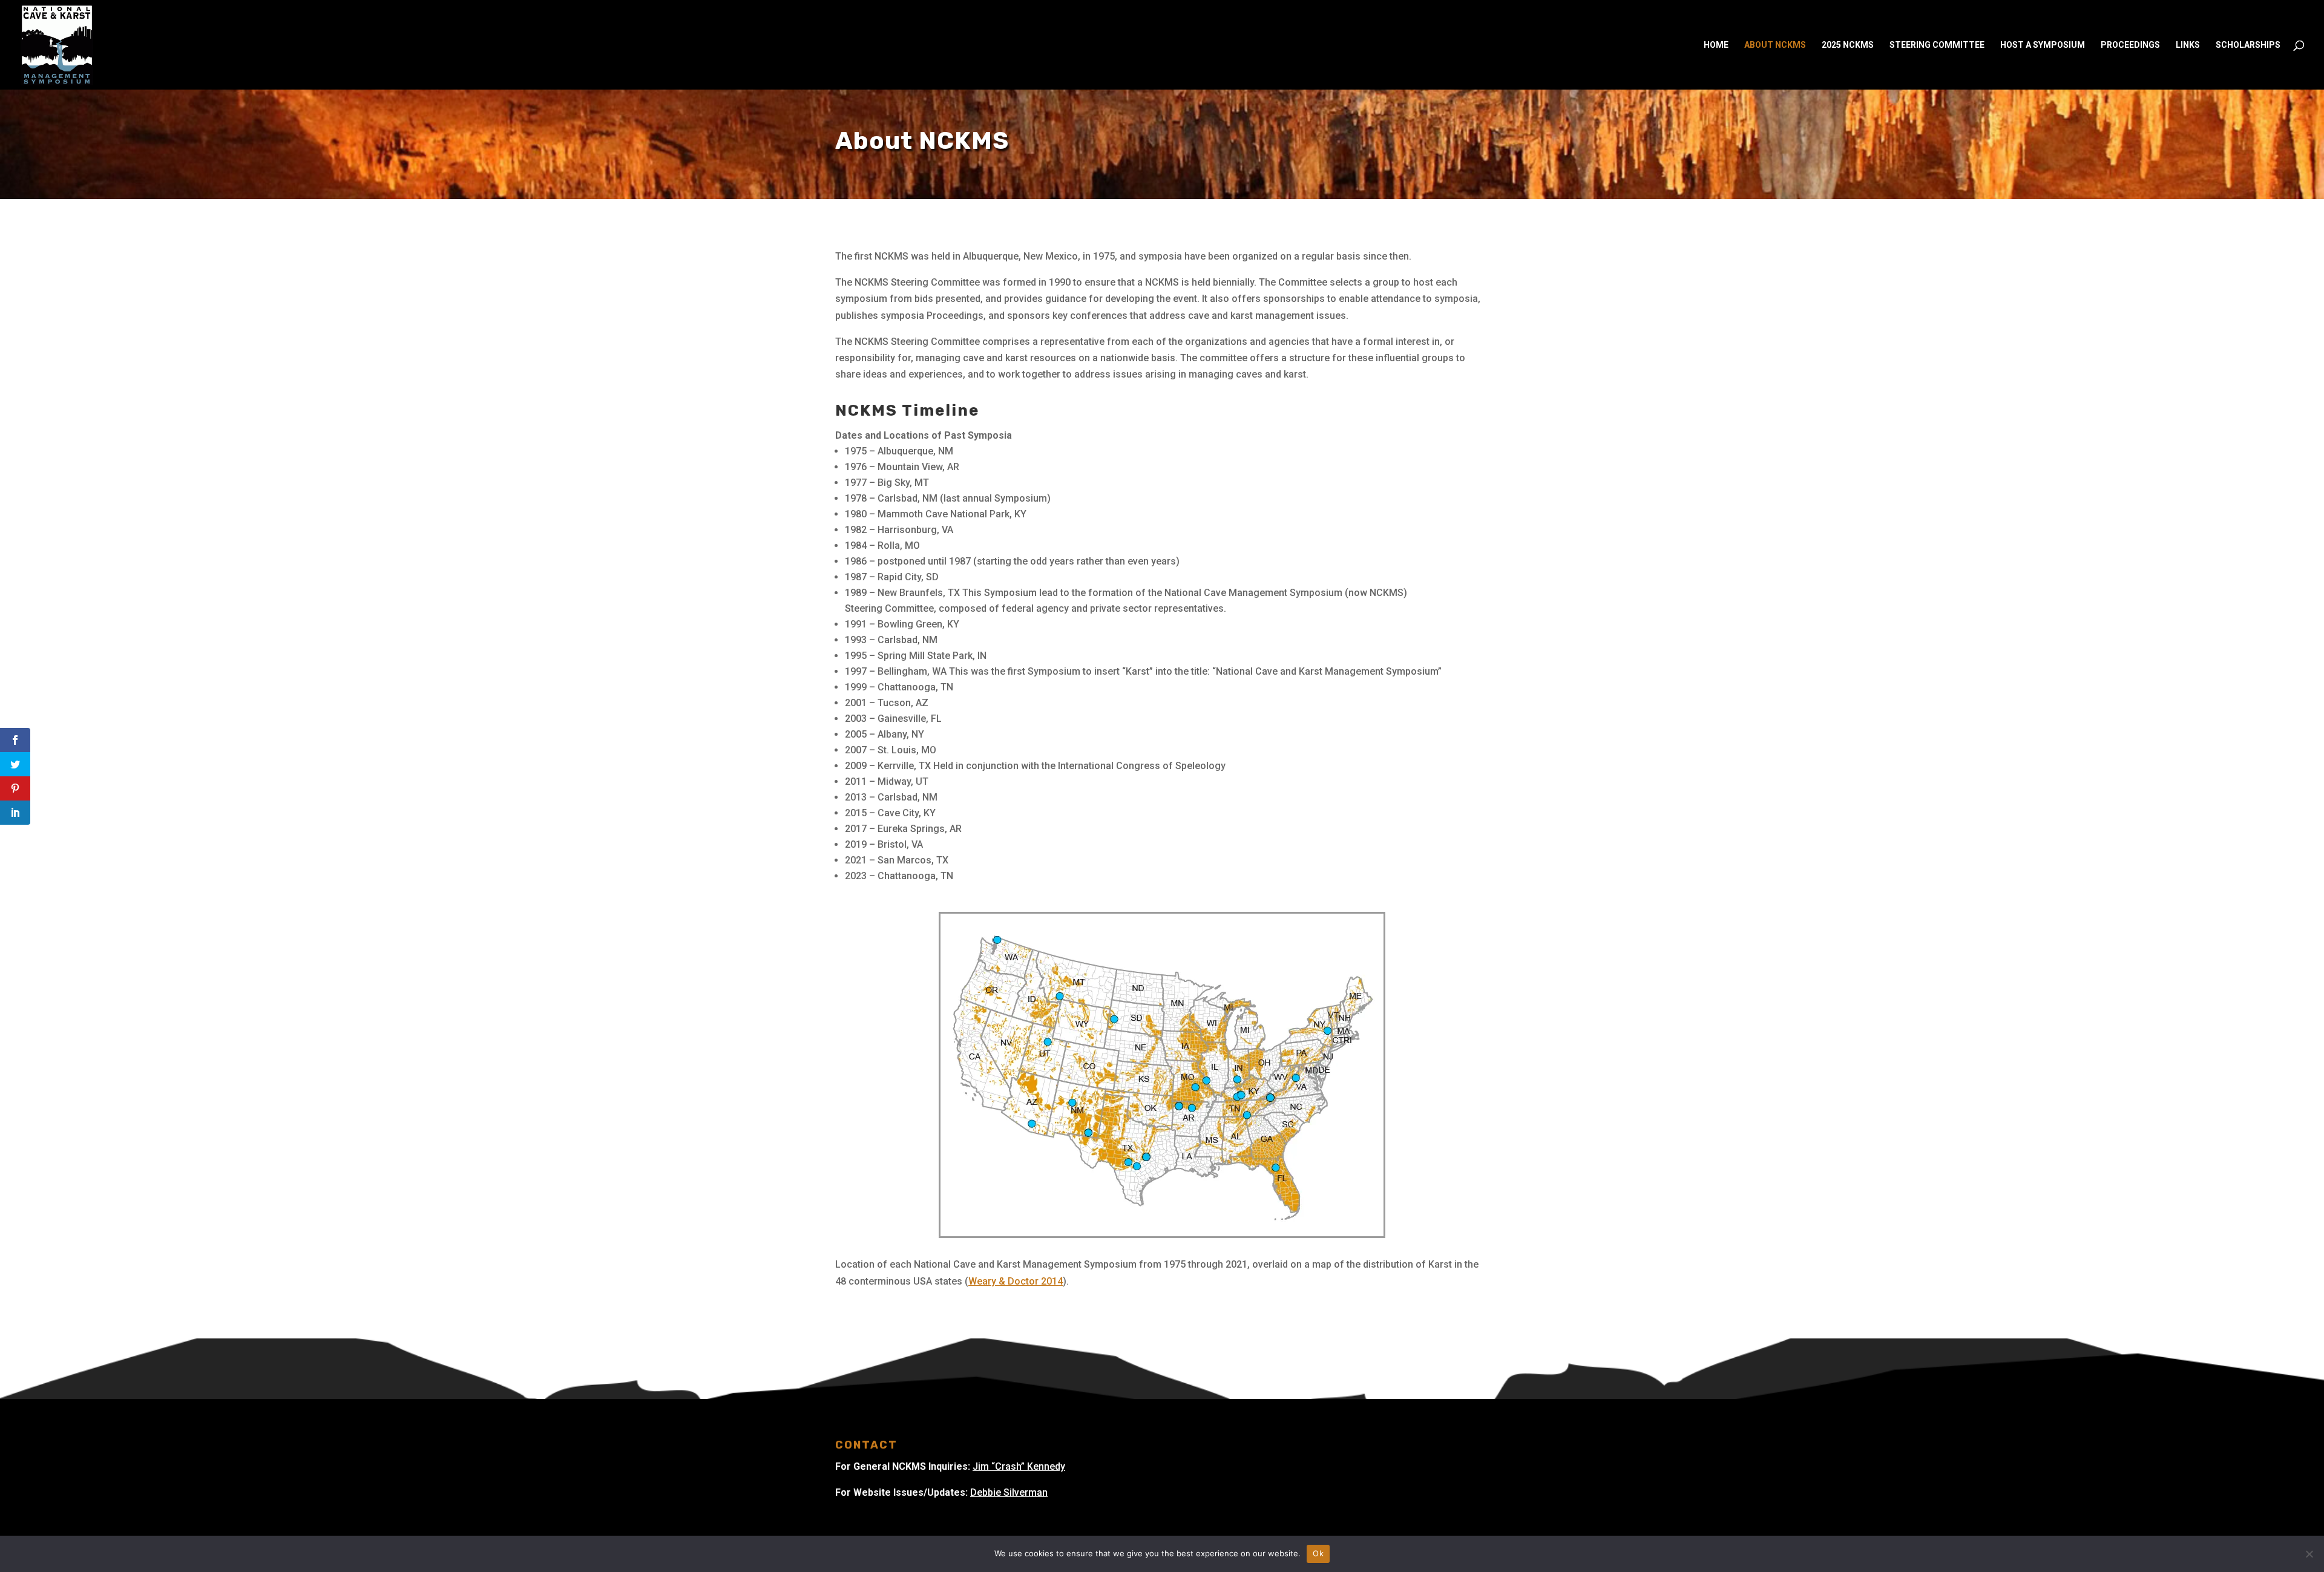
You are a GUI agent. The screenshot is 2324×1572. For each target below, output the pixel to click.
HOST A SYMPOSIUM (2043, 45)
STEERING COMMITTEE (1937, 45)
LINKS (2188, 45)
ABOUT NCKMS (1775, 45)
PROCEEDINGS (2130, 45)
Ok (1318, 1553)
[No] (2309, 1554)
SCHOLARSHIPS (2248, 45)
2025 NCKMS (1848, 45)
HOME (1716, 45)
